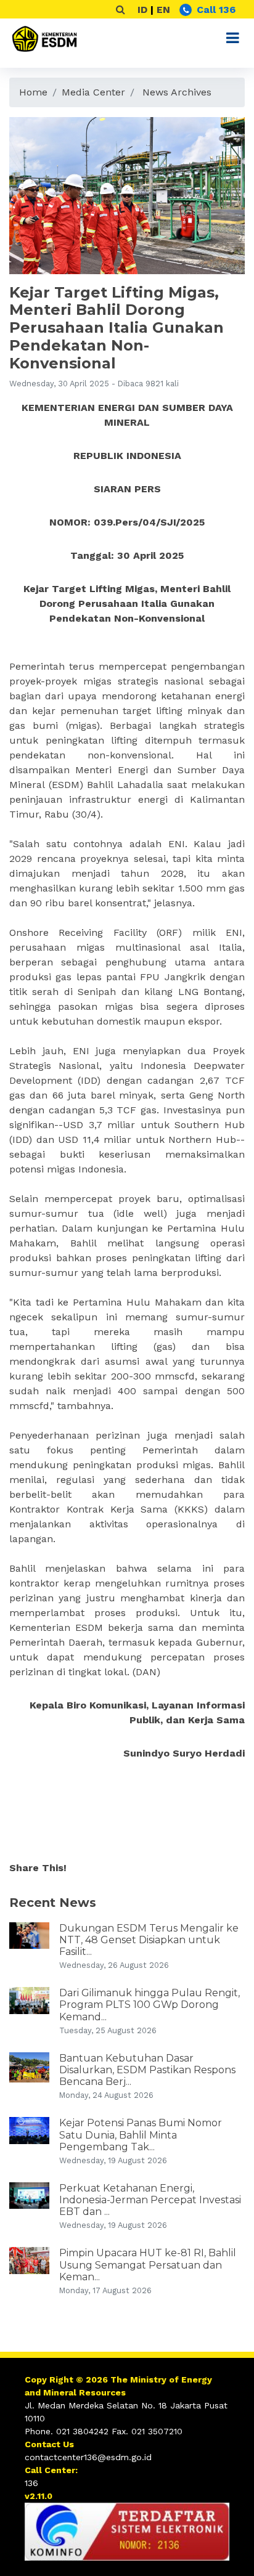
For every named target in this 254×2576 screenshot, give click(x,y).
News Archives (177, 92)
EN (163, 10)
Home (33, 92)
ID (142, 10)
